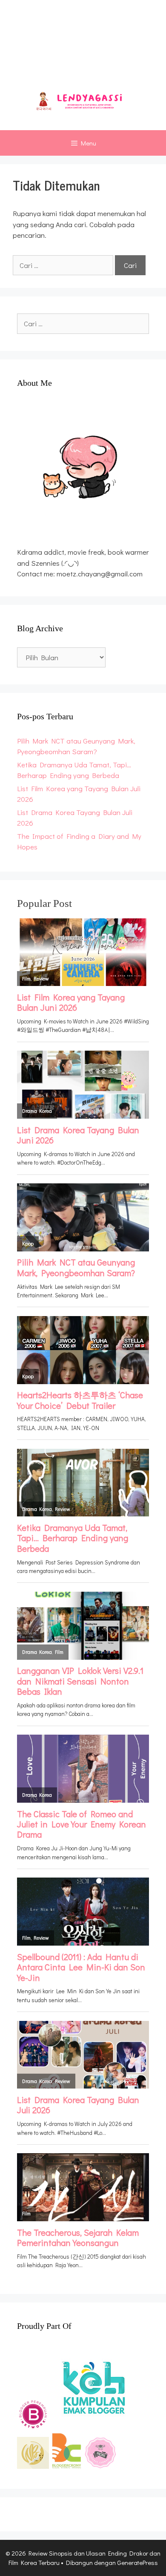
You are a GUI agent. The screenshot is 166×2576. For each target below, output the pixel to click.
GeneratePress (137, 2562)
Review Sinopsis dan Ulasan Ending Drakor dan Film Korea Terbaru (83, 47)
